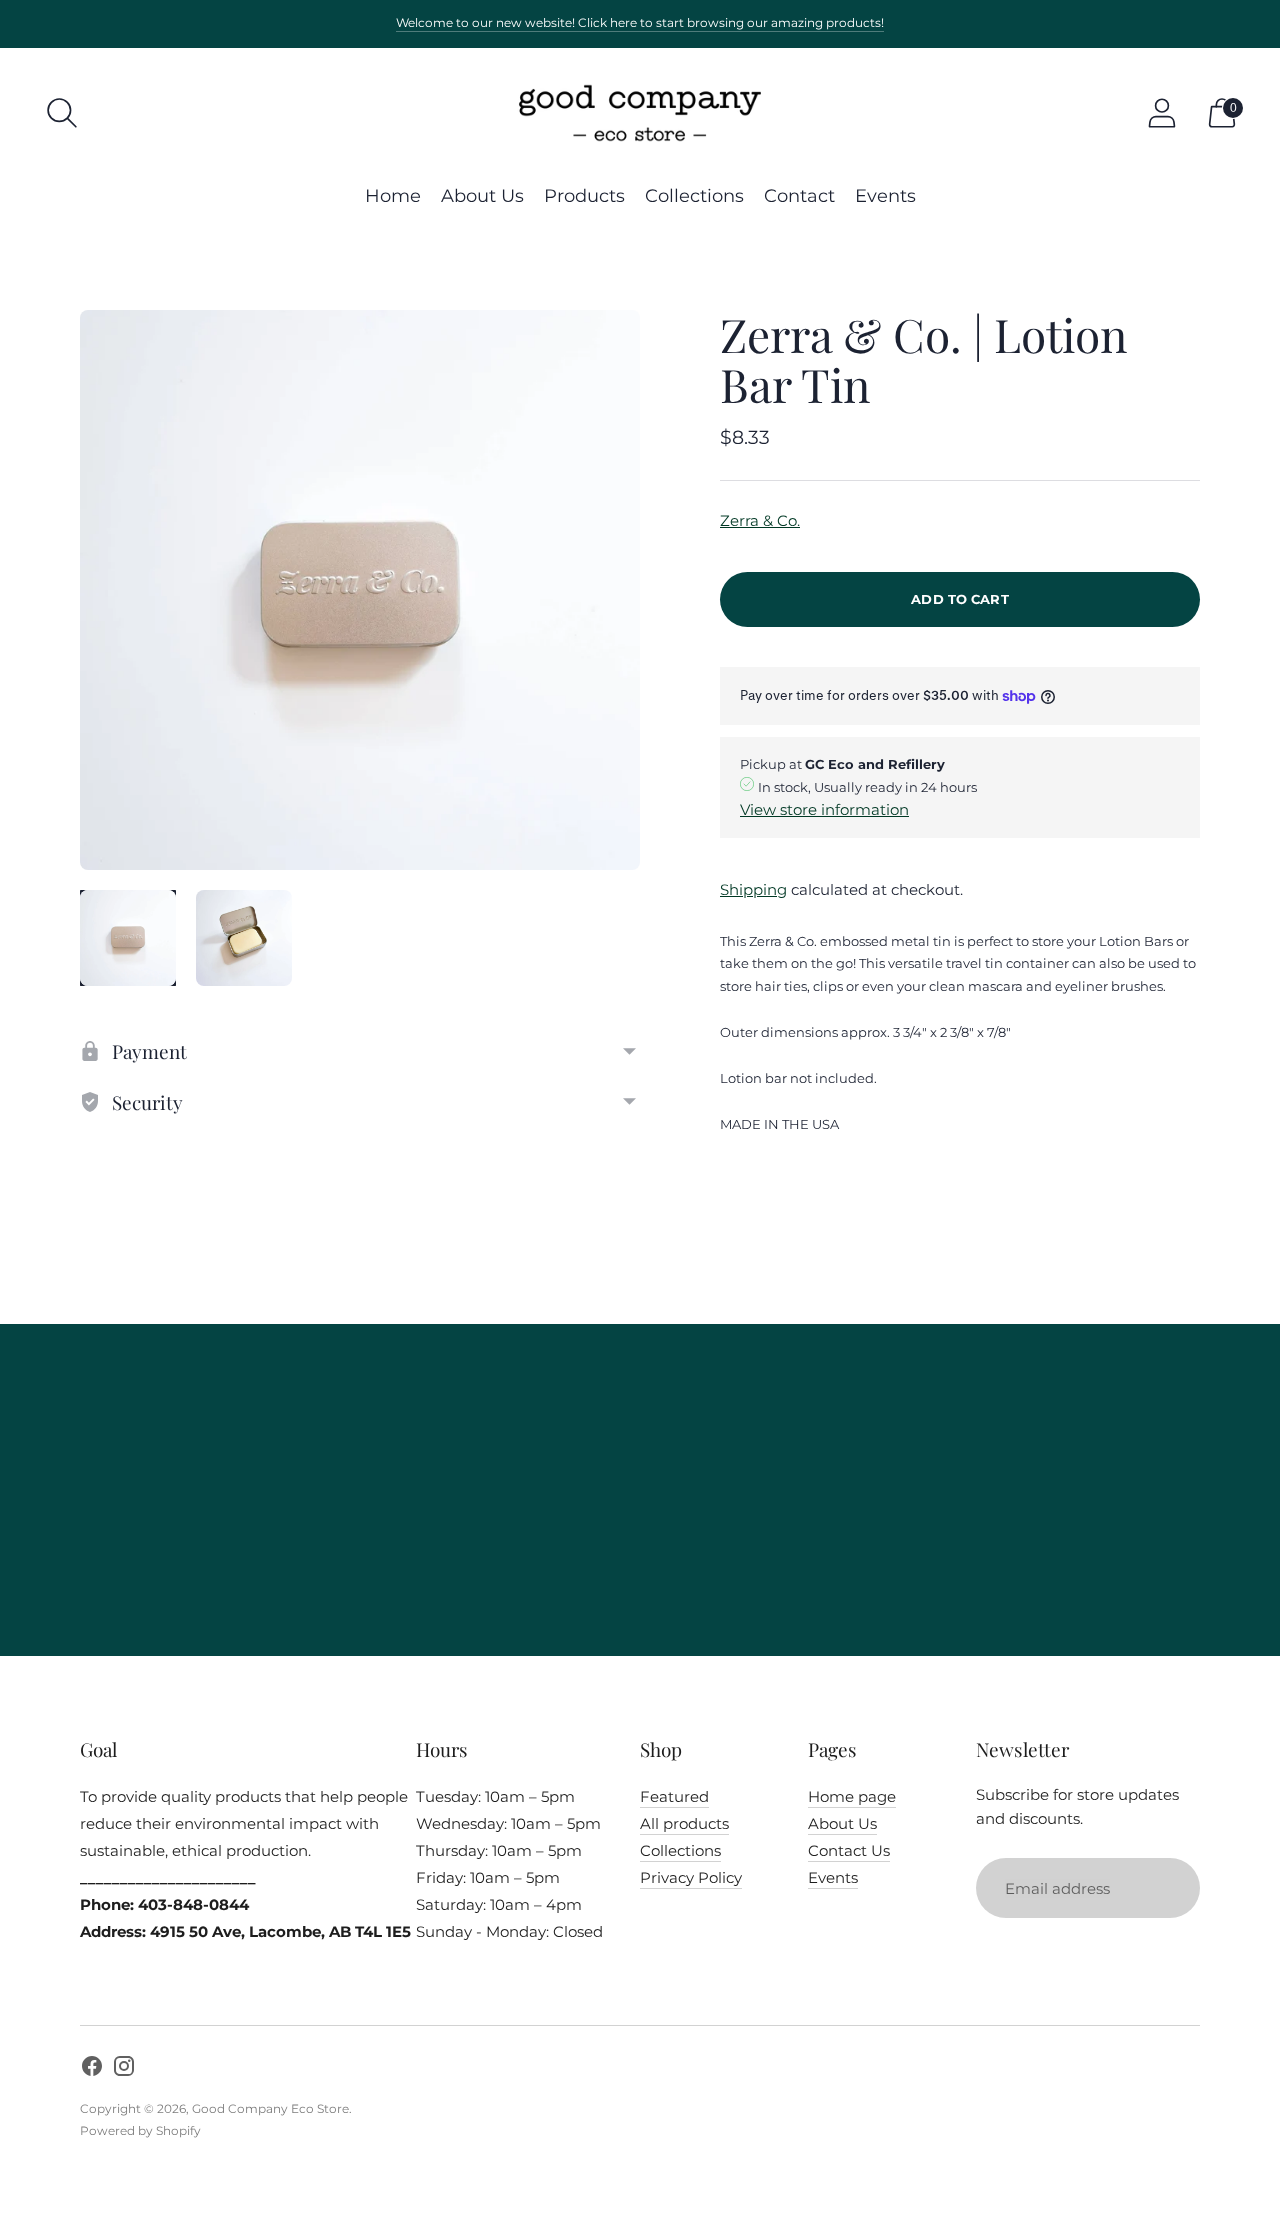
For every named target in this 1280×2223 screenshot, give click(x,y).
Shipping (753, 889)
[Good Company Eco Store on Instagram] (124, 2069)
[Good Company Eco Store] (640, 113)
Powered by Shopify (140, 2130)
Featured (674, 1796)
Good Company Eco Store (270, 2108)
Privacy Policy (691, 1877)
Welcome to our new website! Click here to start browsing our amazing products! (640, 22)
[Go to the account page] (1162, 113)
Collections (694, 196)
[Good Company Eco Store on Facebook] (92, 2069)
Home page (852, 1796)
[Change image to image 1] (128, 938)
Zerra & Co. (760, 520)
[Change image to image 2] (244, 938)
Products (584, 196)
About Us (482, 196)
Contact (799, 196)
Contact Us (849, 1850)
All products (684, 1823)
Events (885, 196)
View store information (824, 809)
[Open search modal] (62, 113)
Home (393, 196)
